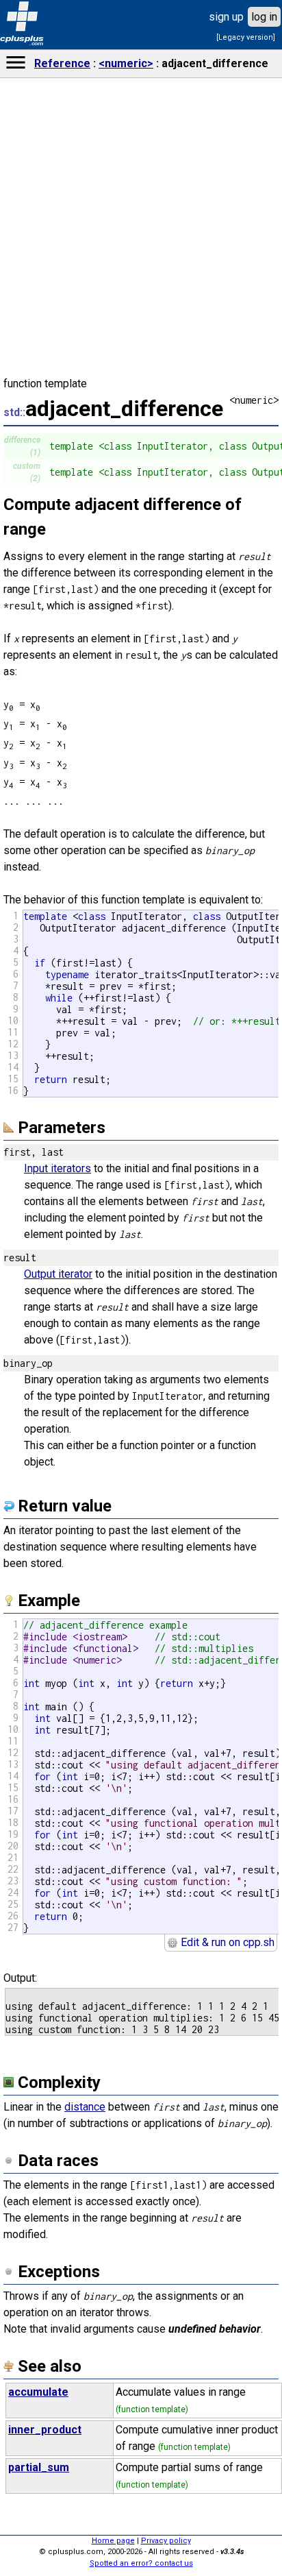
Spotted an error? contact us (141, 2563)
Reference (62, 63)
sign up (226, 17)
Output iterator (58, 1274)
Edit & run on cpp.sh (226, 1942)
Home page (113, 2541)
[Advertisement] (141, 1023)
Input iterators (57, 1168)
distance (85, 2107)
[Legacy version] (246, 37)
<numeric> (126, 63)
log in (264, 17)
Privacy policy (166, 2541)
